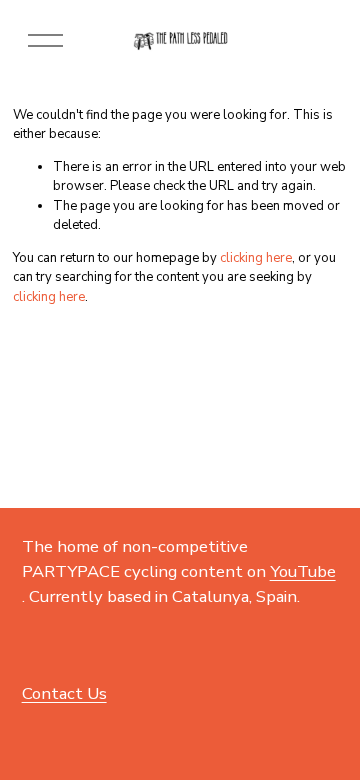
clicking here (256, 258)
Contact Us (64, 693)
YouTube (303, 571)
